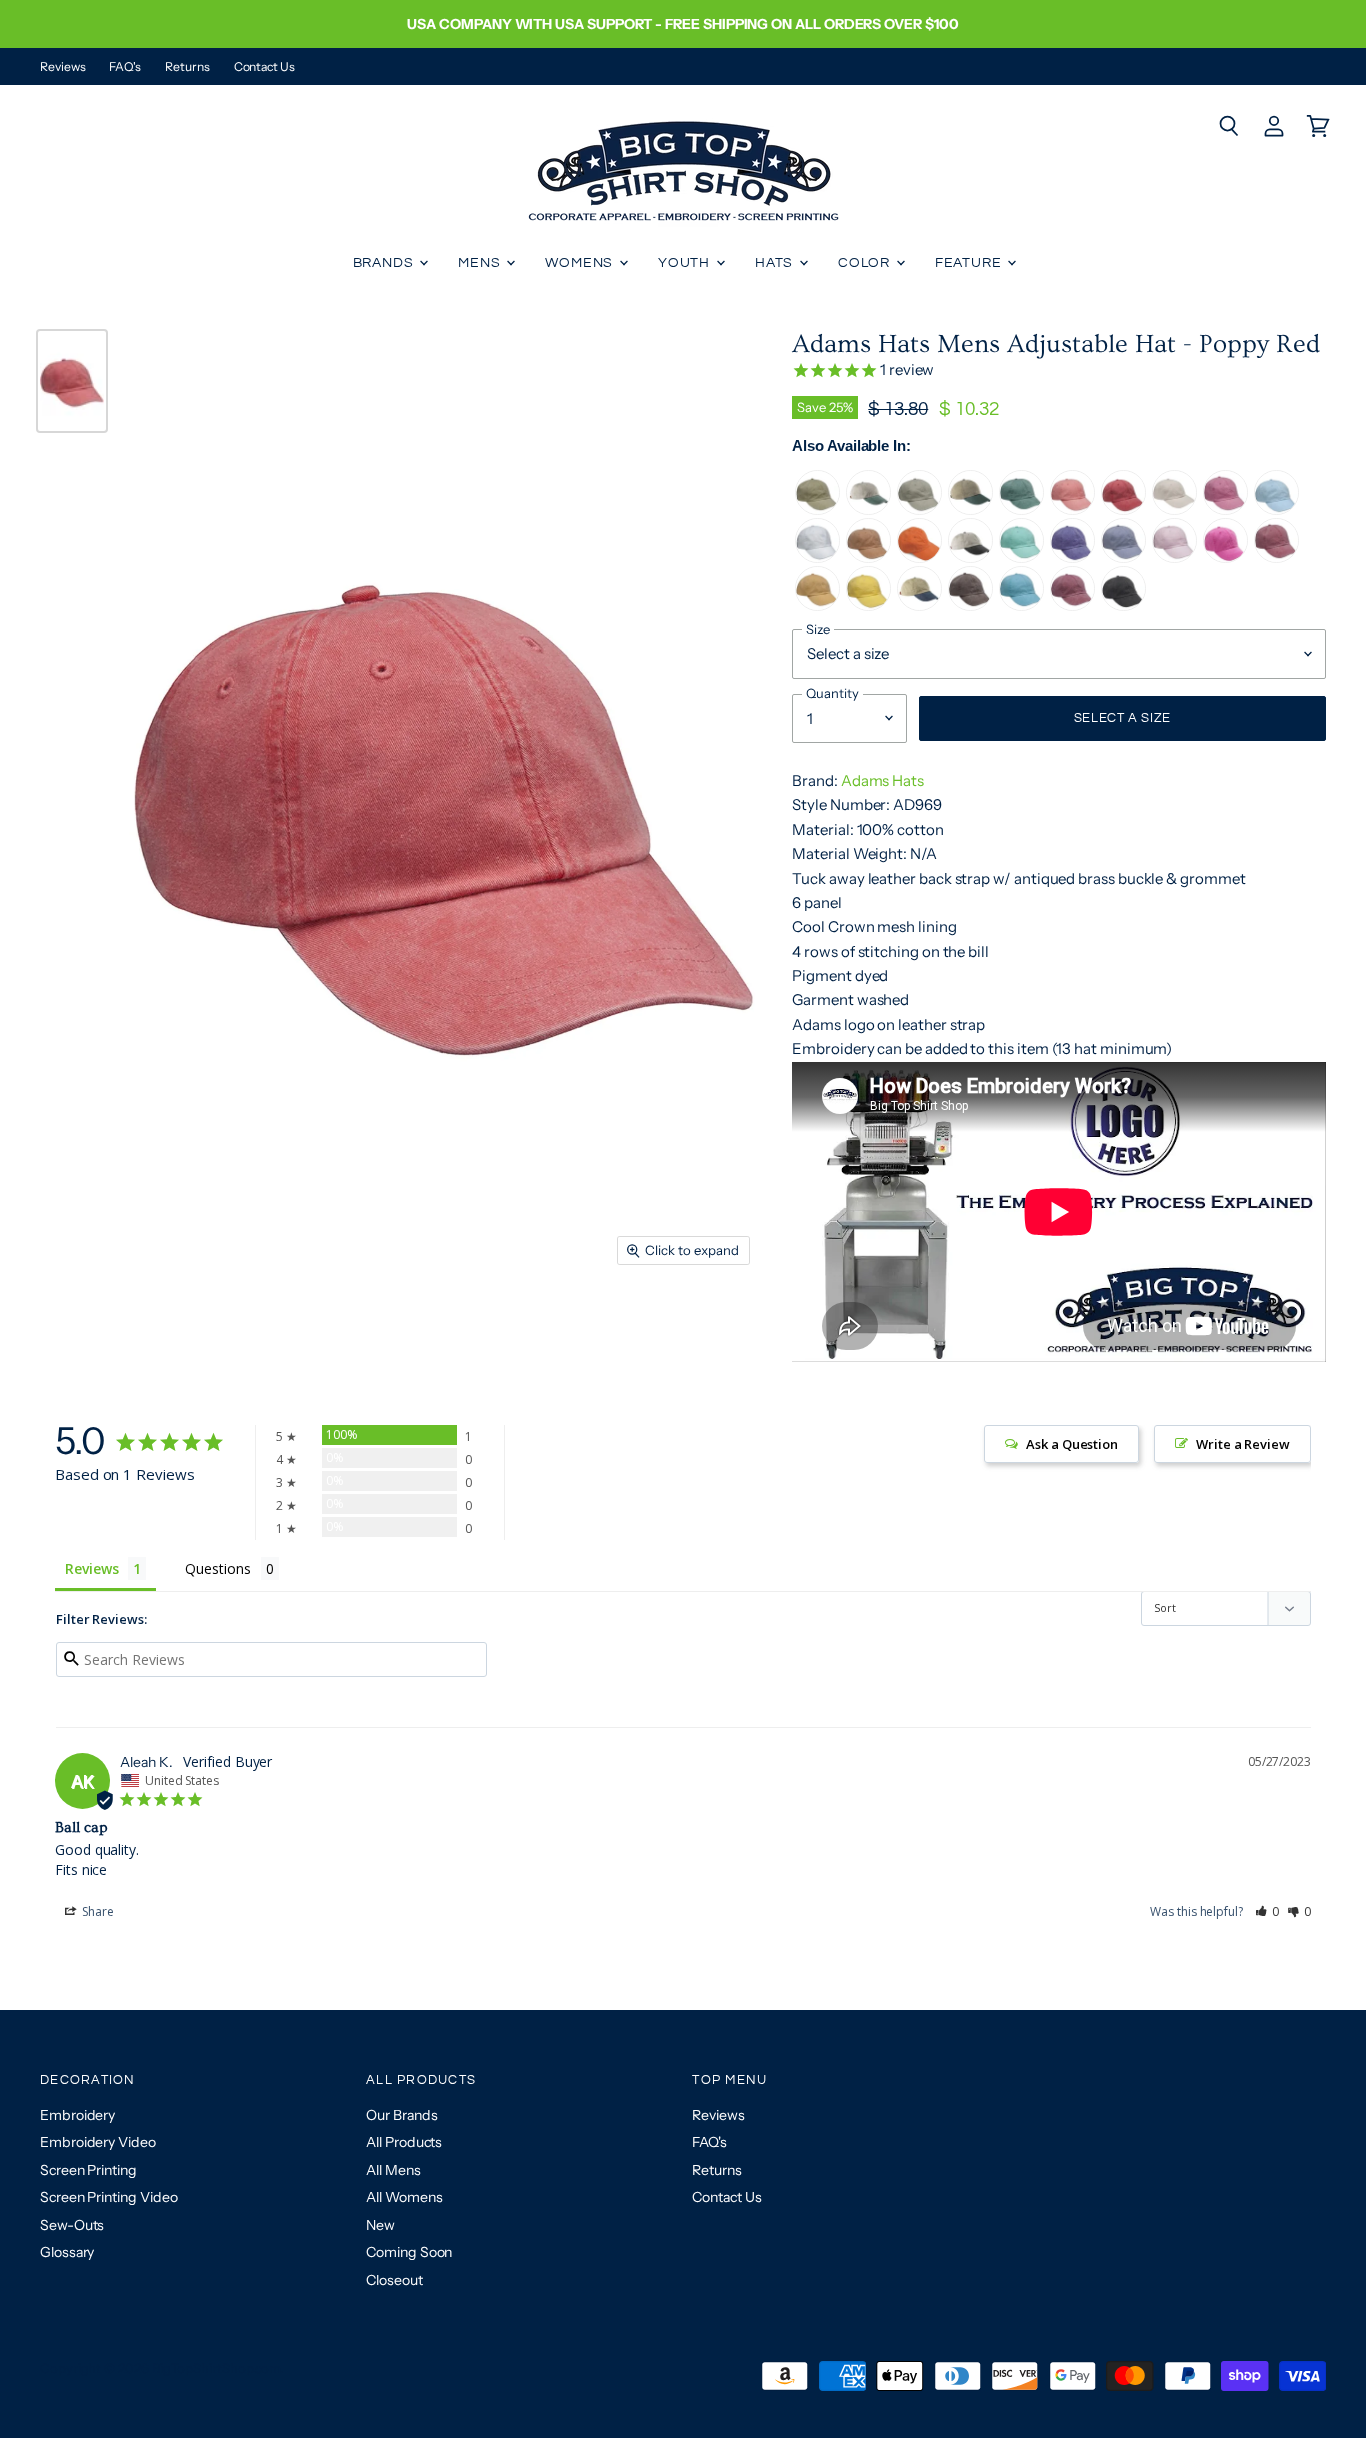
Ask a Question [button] (1072, 1444)
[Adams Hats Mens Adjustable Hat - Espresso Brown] (970, 605)
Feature (970, 263)
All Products (404, 2142)
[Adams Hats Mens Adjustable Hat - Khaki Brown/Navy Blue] (919, 605)
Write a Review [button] (1243, 1444)
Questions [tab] (217, 1568)
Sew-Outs (72, 2225)
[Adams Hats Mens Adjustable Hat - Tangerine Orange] (919, 557)
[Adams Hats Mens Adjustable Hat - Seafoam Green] (1021, 557)
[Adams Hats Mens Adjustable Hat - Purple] (1072, 557)
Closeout (394, 2280)
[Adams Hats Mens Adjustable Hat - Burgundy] (1072, 605)
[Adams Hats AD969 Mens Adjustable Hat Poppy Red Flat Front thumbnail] (72, 381)
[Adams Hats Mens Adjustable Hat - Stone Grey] (919, 509)
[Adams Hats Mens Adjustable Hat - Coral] (1072, 509)
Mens (481, 263)
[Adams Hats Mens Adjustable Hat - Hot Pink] (1225, 509)
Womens (581, 263)
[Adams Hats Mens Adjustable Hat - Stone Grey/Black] (970, 557)
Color (866, 263)
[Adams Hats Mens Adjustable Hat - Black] (1123, 605)
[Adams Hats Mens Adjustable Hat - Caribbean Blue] (1021, 605)
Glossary (67, 2252)
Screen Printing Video (108, 2197)
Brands (385, 263)
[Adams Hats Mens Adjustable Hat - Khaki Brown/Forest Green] (970, 509)
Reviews (62, 67)
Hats (776, 263)
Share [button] (96, 1911)
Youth (686, 263)
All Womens (404, 2197)
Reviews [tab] (91, 1568)
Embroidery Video (98, 2142)
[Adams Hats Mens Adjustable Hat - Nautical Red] (1276, 557)
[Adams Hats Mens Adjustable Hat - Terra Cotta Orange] (868, 557)
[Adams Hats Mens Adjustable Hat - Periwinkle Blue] (1123, 557)
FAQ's (125, 67)
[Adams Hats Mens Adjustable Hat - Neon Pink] (1225, 557)
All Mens (393, 2170)
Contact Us (264, 67)
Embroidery (77, 2115)
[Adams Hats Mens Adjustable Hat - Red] (1123, 509)
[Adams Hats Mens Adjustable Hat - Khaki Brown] (817, 509)
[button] (1267, 1911)
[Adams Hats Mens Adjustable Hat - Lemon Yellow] (868, 605)
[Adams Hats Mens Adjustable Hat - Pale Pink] (1174, 557)
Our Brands (401, 2115)
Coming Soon (409, 2252)
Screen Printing (88, 2170)
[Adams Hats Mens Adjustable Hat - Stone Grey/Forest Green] (868, 509)
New (380, 2225)
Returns (187, 67)
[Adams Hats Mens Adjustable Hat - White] (817, 557)
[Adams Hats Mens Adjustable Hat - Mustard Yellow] (817, 605)
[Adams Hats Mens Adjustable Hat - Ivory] (1174, 509)
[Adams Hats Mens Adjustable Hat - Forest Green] (1021, 509)
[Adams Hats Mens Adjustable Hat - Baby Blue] (1276, 509)
